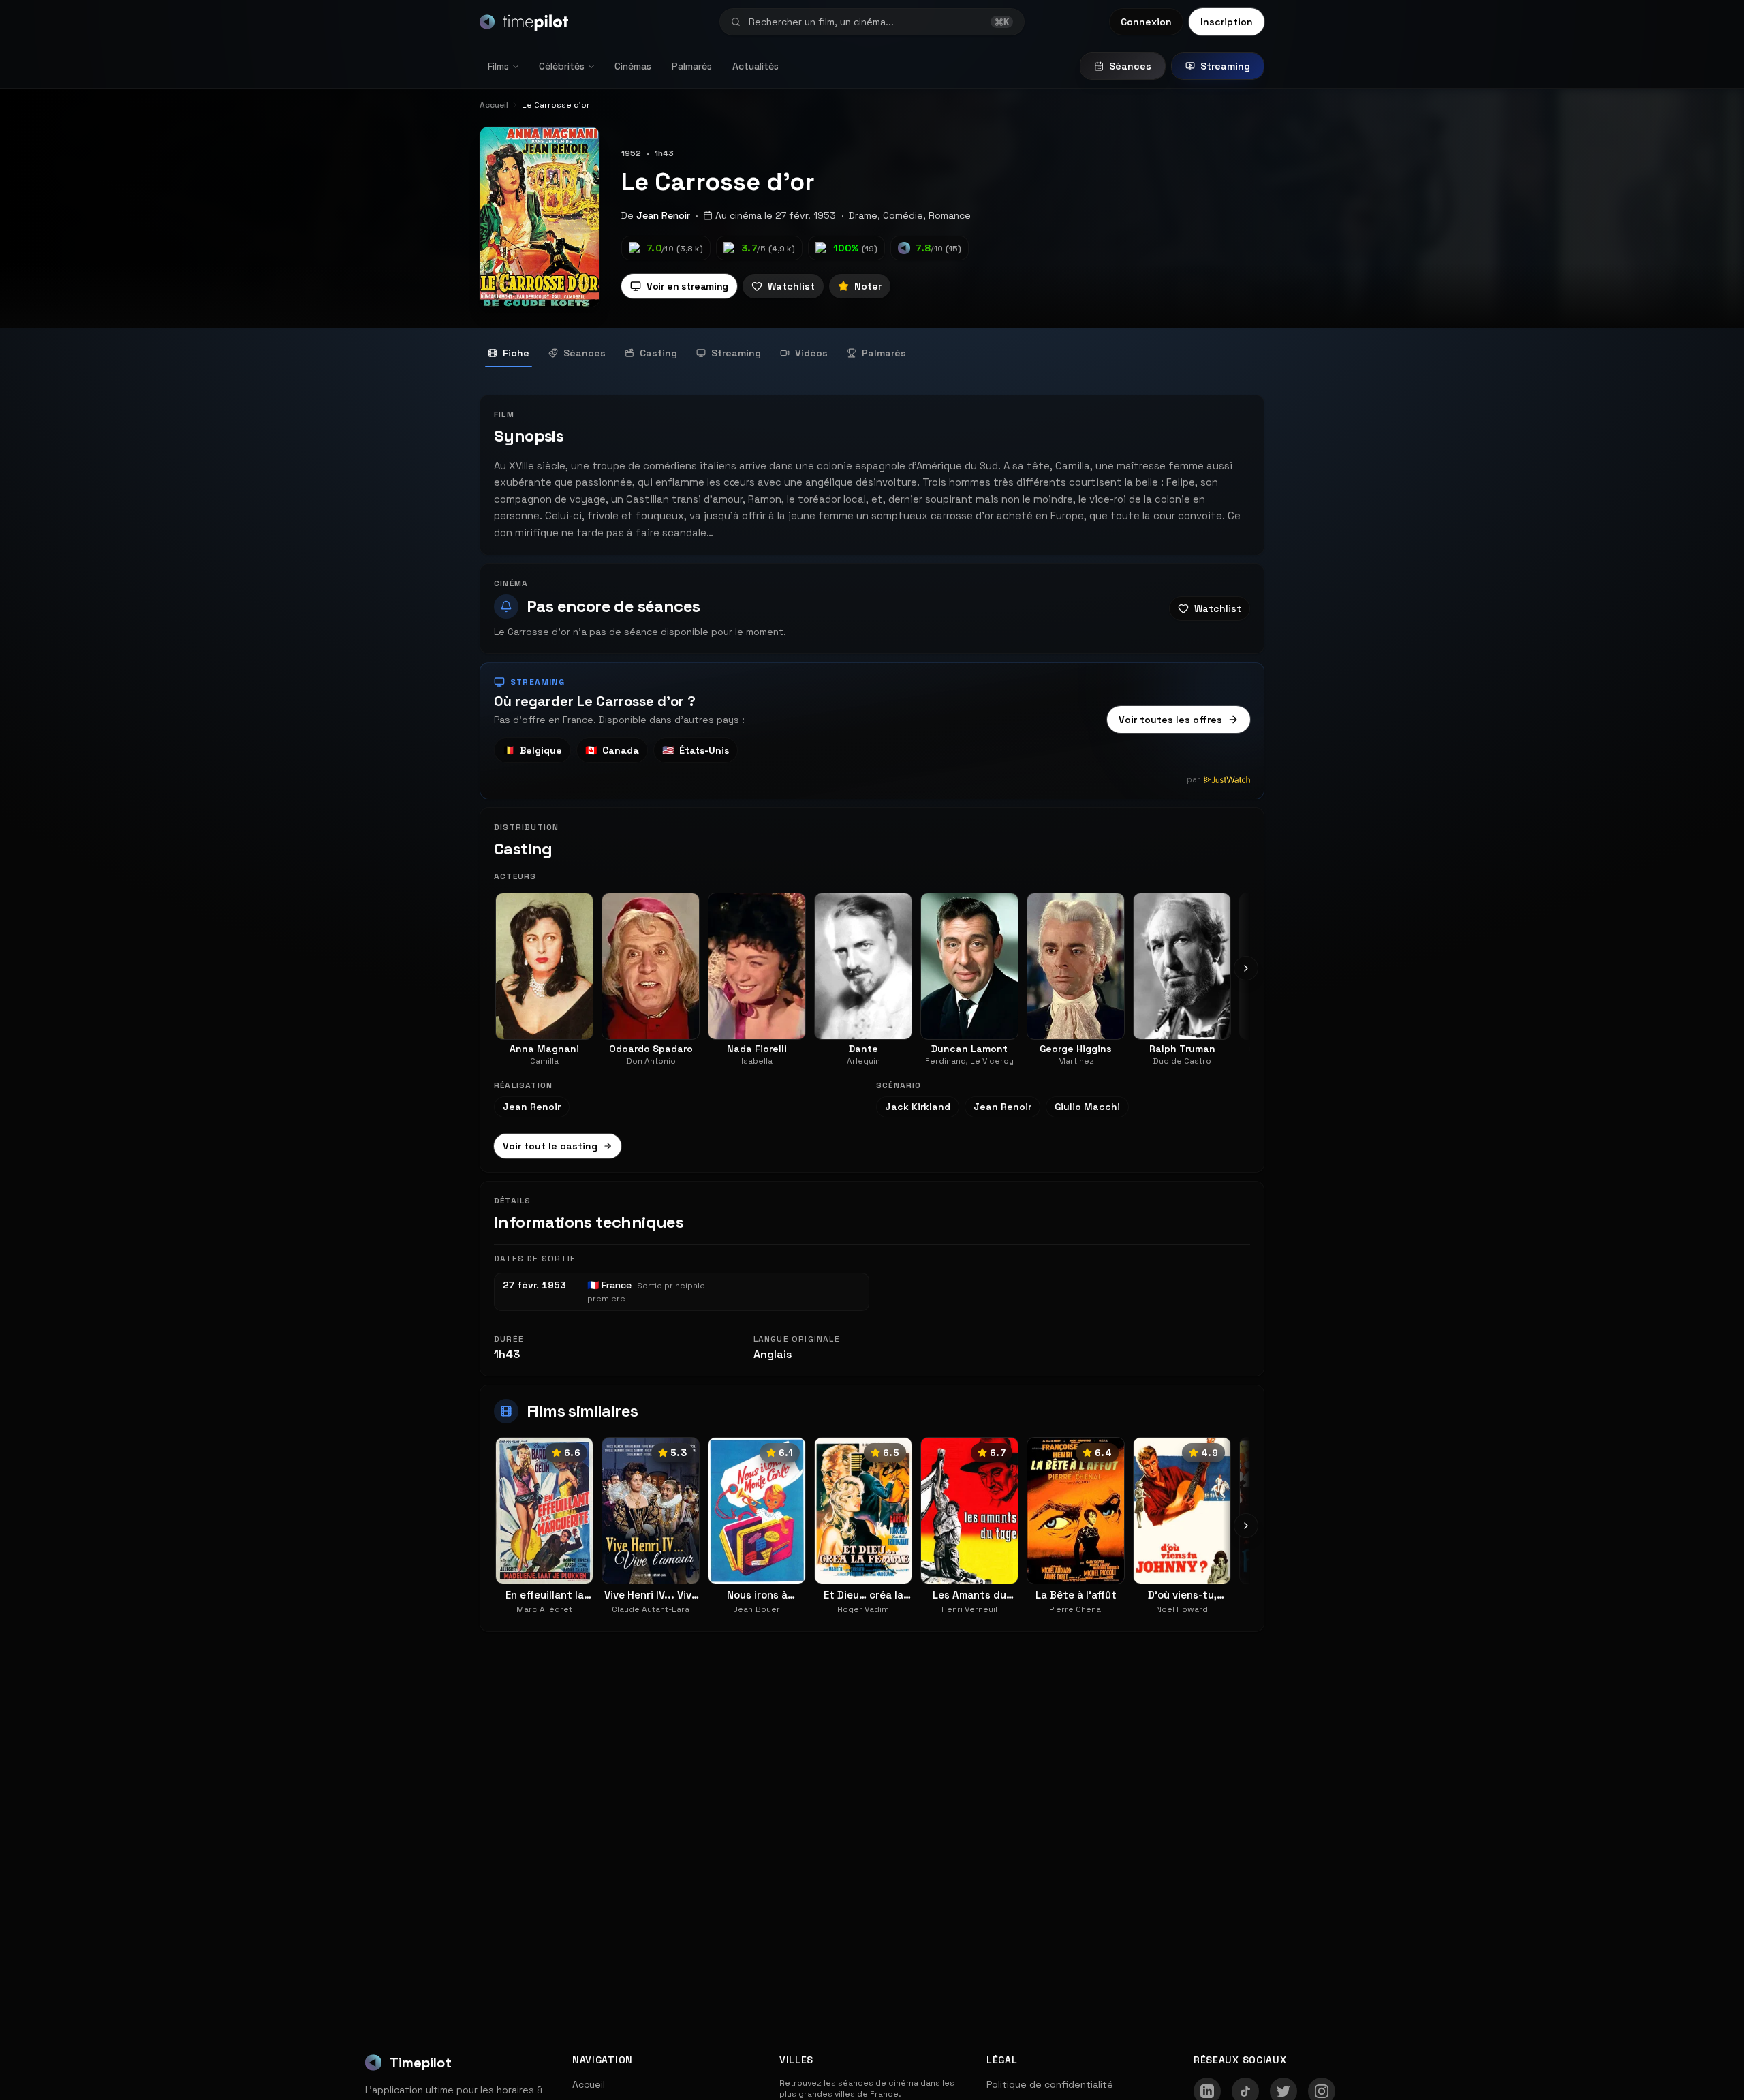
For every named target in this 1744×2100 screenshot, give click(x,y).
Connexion (1146, 22)
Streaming (1225, 66)
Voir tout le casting (550, 1146)
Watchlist (791, 286)
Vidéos (811, 353)
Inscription (1227, 22)
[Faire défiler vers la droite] (1246, 968)
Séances (1130, 66)
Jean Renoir (663, 215)
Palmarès (692, 66)
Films (498, 66)
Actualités (756, 66)
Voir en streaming (687, 286)
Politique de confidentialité (1050, 2084)
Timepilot (421, 2063)
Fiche (516, 353)
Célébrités (562, 66)
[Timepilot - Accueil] (524, 22)
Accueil (589, 2084)
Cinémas (633, 66)
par (1194, 779)
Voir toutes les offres (1170, 720)
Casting (658, 353)
